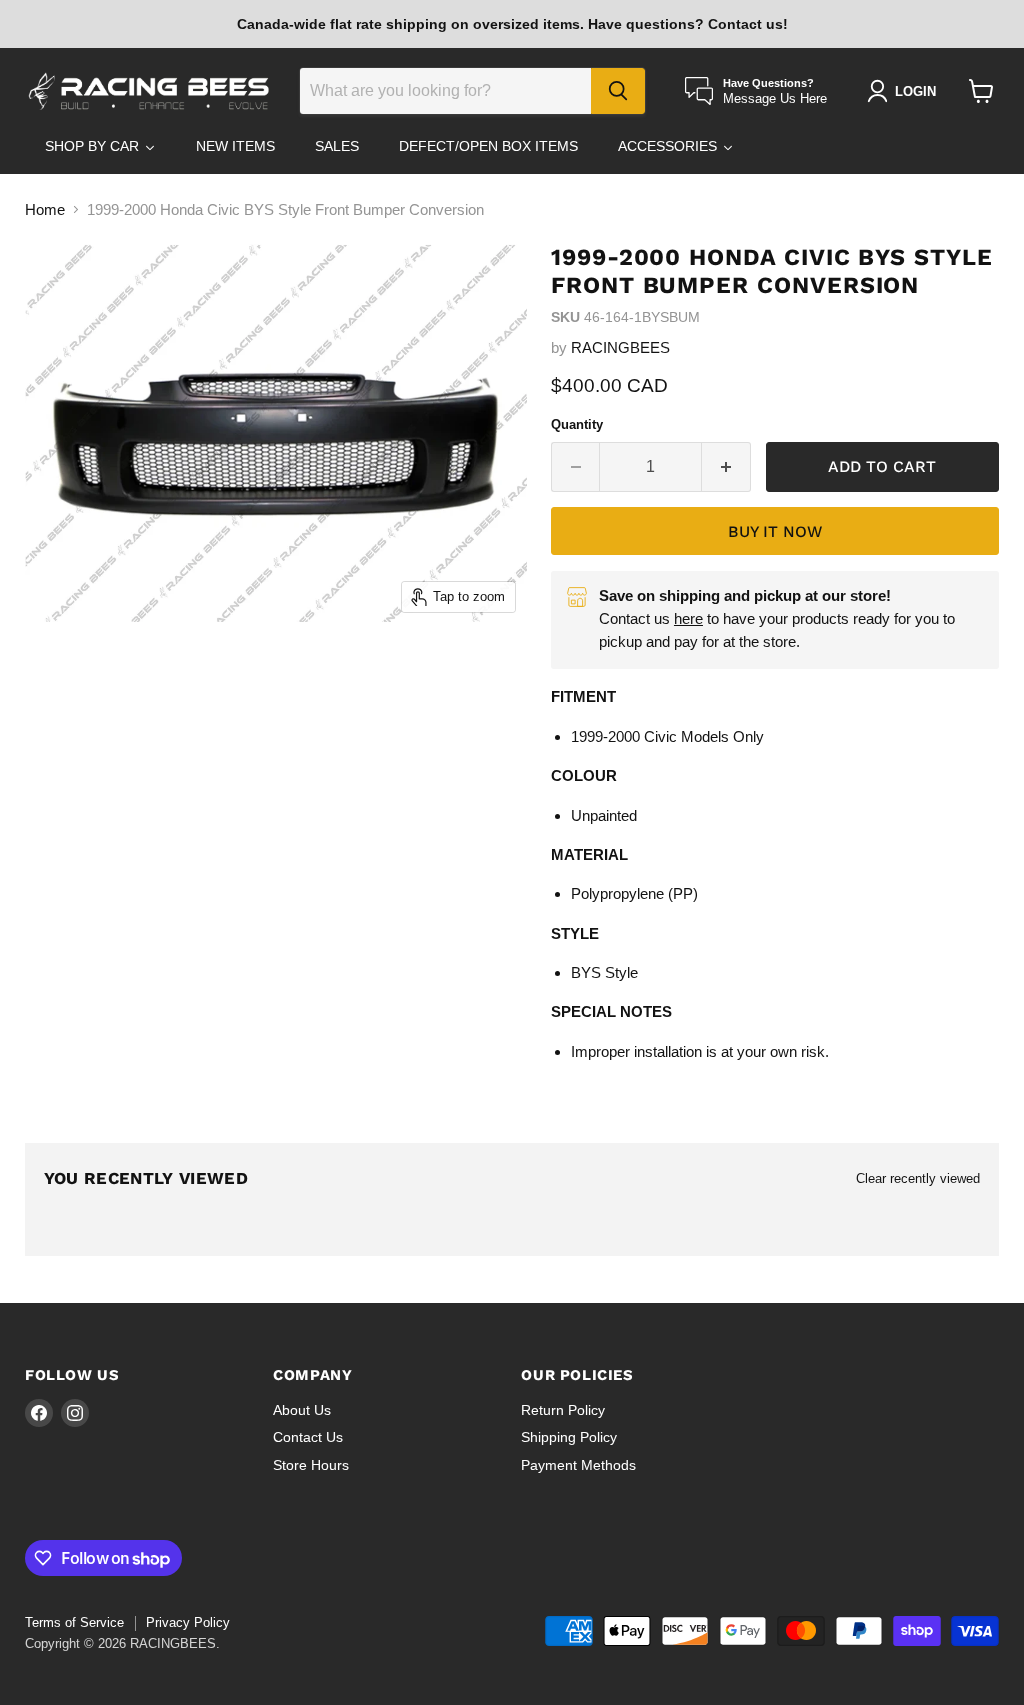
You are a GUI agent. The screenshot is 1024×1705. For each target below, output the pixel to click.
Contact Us (308, 1437)
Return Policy (563, 1410)
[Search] (618, 91)
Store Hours (311, 1465)
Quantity (577, 424)
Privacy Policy (188, 1622)
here (688, 618)
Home (45, 209)
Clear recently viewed (918, 1178)
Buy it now (775, 531)
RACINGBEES (620, 347)
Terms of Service (74, 1622)
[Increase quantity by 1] (726, 467)
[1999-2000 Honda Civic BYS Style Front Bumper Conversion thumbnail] (65, 672)
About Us (302, 1410)
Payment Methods (578, 1465)
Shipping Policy (569, 1437)
